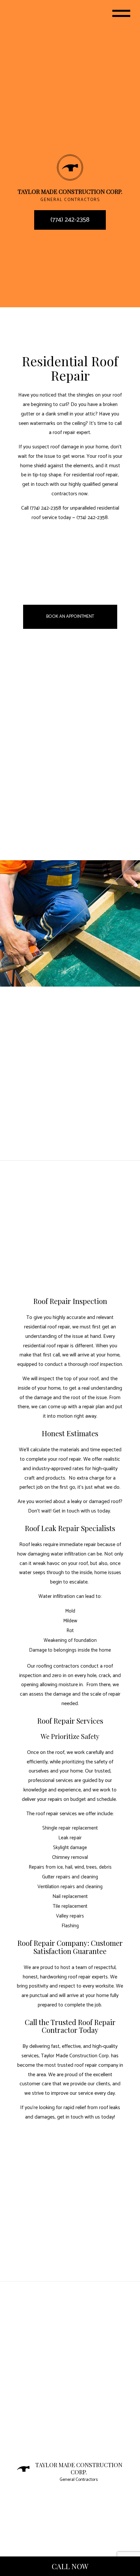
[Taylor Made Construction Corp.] (70, 167)
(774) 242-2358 (70, 220)
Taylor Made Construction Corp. (79, 2470)
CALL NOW (70, 2566)
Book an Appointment (70, 617)
